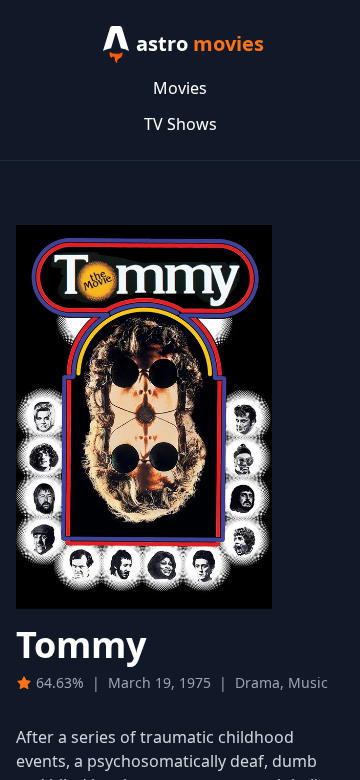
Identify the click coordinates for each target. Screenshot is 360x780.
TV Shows (180, 124)
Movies (180, 88)
